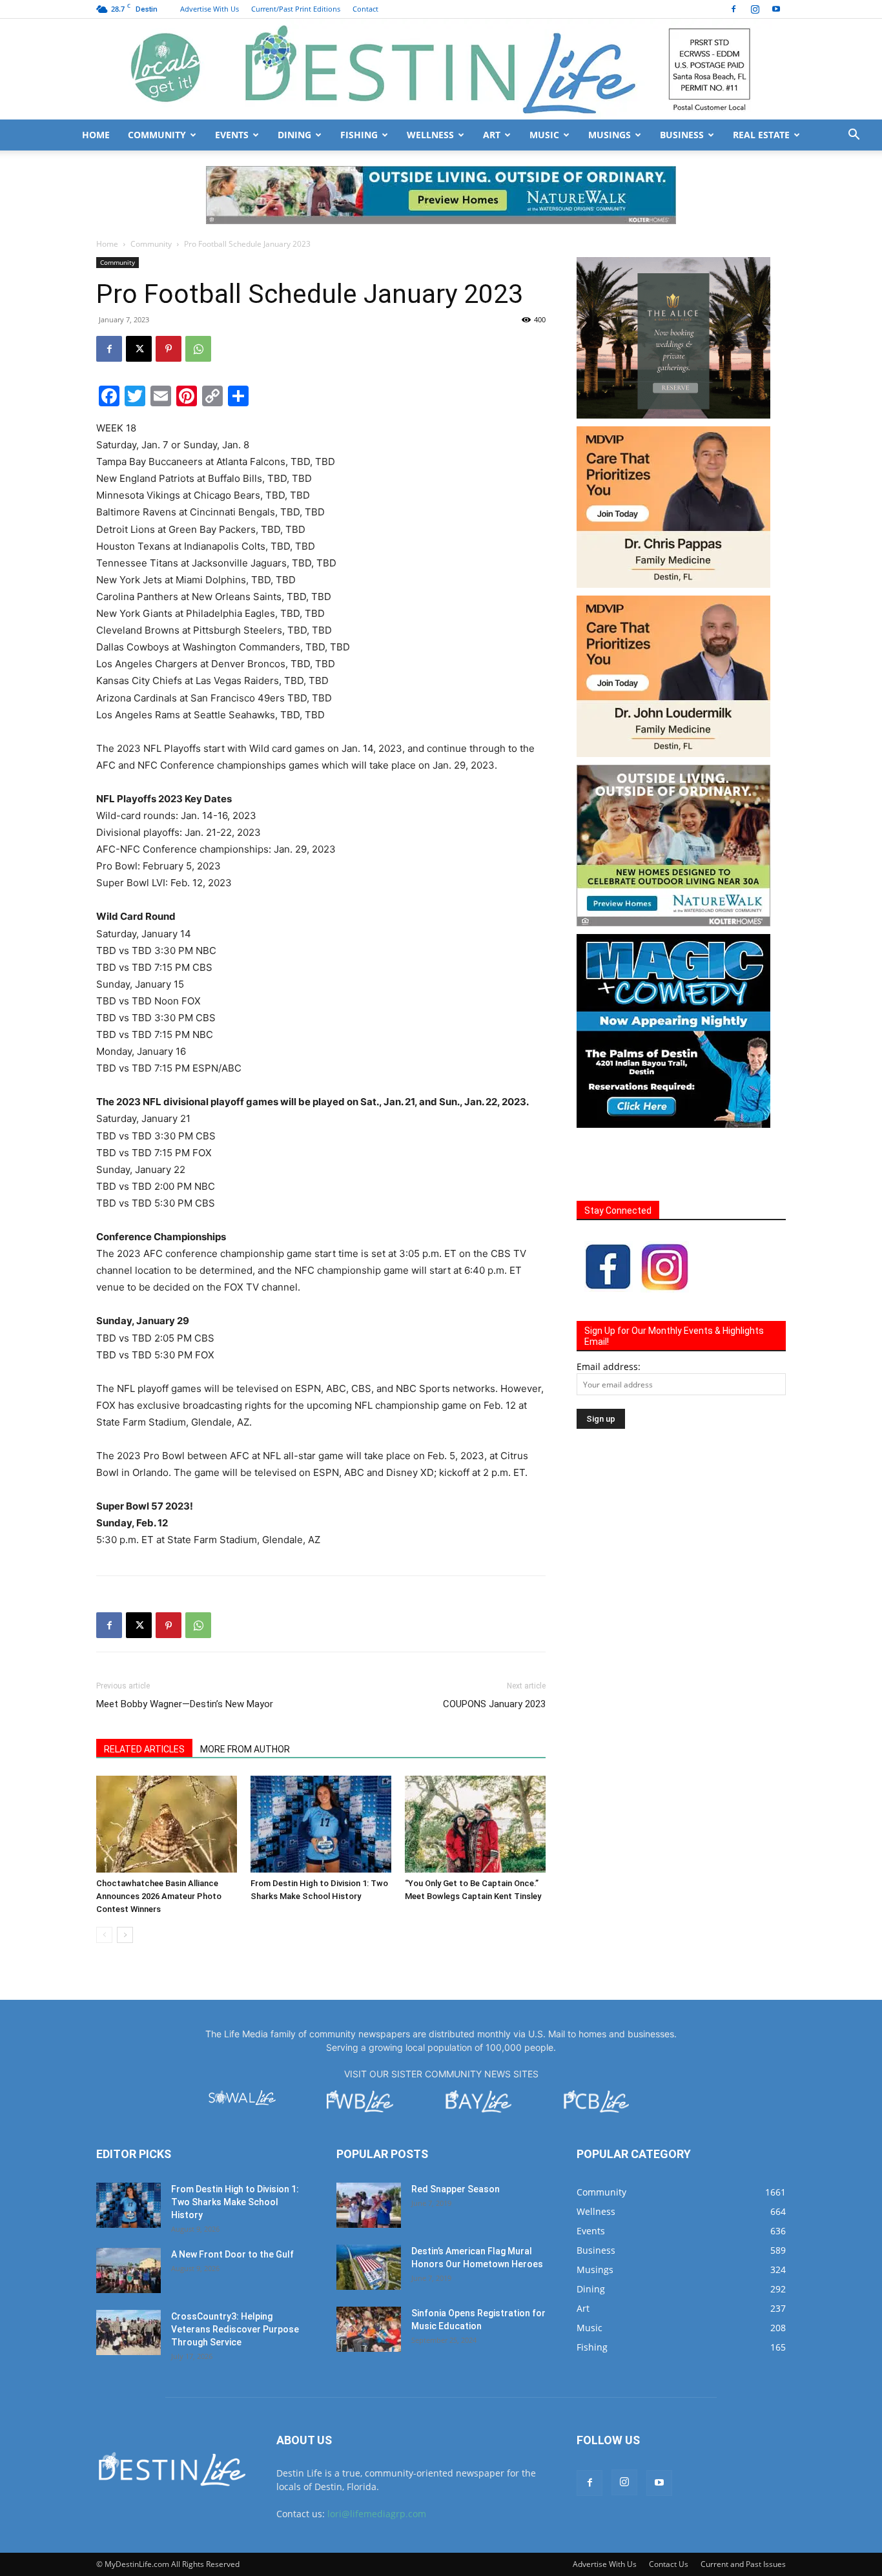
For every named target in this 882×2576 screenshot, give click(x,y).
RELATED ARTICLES (144, 1749)
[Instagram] (755, 9)
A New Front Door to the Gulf (232, 2254)
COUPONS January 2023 (494, 1704)
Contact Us (669, 2564)
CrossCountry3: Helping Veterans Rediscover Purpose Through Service (235, 2329)
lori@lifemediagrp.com (377, 2514)
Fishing (359, 135)
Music (544, 135)
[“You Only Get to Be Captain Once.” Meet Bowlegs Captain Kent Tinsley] (475, 1824)
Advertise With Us (210, 9)
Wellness (430, 135)
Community (157, 135)
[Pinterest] (169, 349)
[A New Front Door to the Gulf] (128, 2270)
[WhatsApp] (198, 349)
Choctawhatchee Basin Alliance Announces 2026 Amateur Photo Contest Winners (159, 1896)
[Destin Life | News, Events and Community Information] (441, 69)
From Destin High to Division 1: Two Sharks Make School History (235, 2202)
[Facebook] (733, 9)
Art (492, 135)
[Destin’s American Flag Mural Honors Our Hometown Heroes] (369, 2267)
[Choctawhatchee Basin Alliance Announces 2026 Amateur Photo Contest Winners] (167, 1824)
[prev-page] (104, 1935)
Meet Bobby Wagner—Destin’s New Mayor (185, 1704)
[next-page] (125, 1935)
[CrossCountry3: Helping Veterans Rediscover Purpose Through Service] (128, 2332)
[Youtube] (776, 9)
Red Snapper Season (456, 2189)
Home (96, 135)
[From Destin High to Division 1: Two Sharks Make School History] (321, 1824)
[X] (139, 349)
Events (232, 135)
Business (682, 135)
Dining (294, 135)
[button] (854, 136)
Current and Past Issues (743, 2564)
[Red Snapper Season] (369, 2205)
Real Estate (761, 135)
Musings (610, 135)
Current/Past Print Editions (296, 9)
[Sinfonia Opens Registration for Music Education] (369, 2329)
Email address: (609, 1366)
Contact (365, 9)
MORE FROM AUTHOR (245, 1749)
